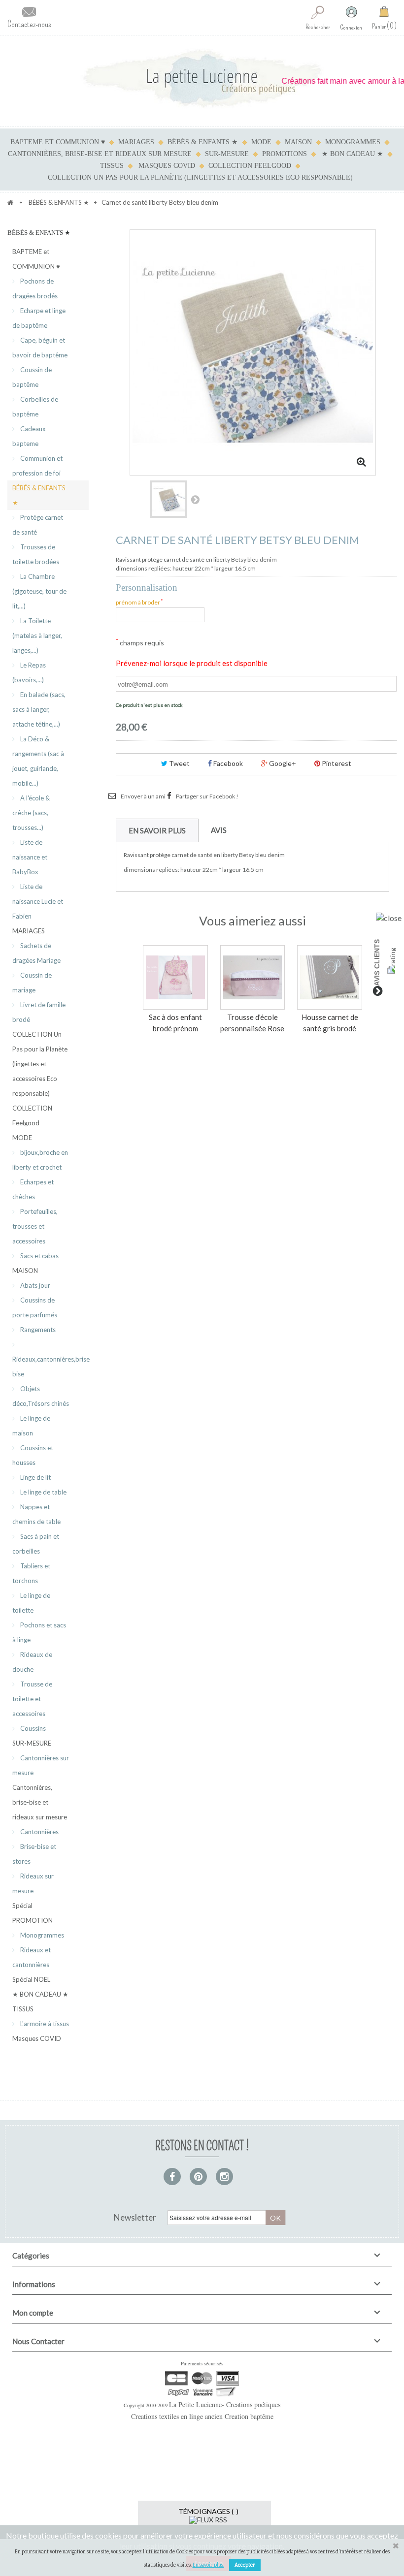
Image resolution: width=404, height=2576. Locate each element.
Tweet (179, 763)
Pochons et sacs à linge (39, 1632)
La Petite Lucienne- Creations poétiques (225, 2404)
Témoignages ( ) (208, 2511)
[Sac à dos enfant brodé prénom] (175, 978)
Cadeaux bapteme (29, 436)
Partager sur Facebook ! (207, 796)
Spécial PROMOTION (33, 1913)
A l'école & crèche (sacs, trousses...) (31, 813)
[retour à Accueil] (10, 202)
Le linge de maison (31, 1426)
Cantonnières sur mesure (41, 1765)
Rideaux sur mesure (33, 1883)
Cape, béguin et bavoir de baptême (40, 348)
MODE (261, 142)
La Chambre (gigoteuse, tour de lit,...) (39, 591)
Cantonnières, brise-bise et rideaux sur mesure (100, 154)
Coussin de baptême (32, 377)
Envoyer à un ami (143, 796)
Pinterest (336, 763)
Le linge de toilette (31, 1603)
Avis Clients (377, 963)
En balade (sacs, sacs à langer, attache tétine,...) (39, 709)
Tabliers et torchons (31, 1573)
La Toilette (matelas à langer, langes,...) (37, 636)
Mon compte (33, 2313)
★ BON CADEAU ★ (353, 154)
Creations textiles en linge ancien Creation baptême (202, 2416)
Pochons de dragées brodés (35, 288)
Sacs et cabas (39, 1256)
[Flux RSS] (208, 2519)
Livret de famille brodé (39, 1012)
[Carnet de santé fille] (168, 499)
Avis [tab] (219, 830)
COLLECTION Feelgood (250, 166)
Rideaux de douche (32, 1662)
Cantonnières (39, 1832)
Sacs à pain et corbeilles (36, 1544)
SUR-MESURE (227, 154)
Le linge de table (43, 1492)
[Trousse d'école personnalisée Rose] (253, 978)
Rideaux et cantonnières (32, 1957)
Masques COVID (167, 166)
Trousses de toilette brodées (36, 554)
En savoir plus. (208, 2565)
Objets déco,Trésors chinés (41, 1396)
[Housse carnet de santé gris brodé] (330, 978)
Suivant (195, 499)
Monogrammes (41, 1935)
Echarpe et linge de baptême (39, 318)
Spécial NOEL (31, 1979)
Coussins (32, 1728)
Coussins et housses (33, 1455)
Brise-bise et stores (34, 1854)
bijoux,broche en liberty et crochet (40, 1160)
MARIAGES (136, 142)
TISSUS (112, 166)
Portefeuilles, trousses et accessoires (35, 1226)
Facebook (227, 763)
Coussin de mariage (32, 983)
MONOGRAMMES (353, 142)
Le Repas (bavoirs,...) (29, 672)
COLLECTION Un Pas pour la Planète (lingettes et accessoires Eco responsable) (200, 177)
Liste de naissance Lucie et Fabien (38, 901)
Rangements (37, 1330)
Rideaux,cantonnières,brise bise (50, 1367)
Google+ (282, 763)
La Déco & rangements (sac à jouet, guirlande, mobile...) (38, 761)
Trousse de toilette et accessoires (32, 1699)
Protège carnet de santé (38, 525)
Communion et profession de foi (37, 466)
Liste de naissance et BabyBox (30, 857)
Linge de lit (35, 1477)
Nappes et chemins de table (36, 1514)
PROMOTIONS (285, 154)
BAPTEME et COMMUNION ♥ (58, 142)
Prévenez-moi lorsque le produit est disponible (192, 663)
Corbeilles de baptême (35, 407)
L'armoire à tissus (44, 2024)
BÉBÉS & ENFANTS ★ (203, 142)
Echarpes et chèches (33, 1189)
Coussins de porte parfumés (35, 1307)
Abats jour (34, 1285)
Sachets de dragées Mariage (36, 953)
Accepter (245, 2565)
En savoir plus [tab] (157, 830)
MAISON (298, 142)
